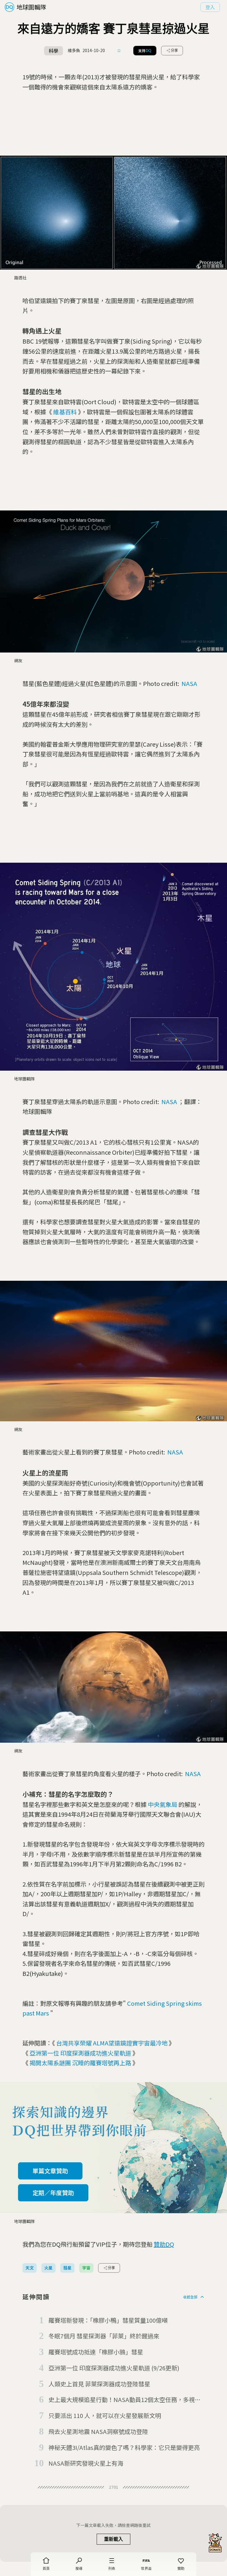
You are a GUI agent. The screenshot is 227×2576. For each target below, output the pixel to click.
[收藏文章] (119, 51)
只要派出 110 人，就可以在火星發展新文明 (105, 2415)
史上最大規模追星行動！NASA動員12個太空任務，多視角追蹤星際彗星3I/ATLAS (125, 2400)
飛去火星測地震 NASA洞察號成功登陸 (98, 2431)
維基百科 (65, 412)
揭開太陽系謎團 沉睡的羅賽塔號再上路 (80, 2063)
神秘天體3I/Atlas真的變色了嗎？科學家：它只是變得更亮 (124, 2447)
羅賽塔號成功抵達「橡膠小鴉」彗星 (96, 2352)
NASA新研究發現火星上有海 (86, 2463)
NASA (189, 683)
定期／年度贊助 (53, 2193)
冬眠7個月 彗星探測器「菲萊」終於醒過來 (104, 2336)
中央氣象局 (163, 1804)
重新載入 (113, 2539)
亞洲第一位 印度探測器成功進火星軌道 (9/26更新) (114, 2368)
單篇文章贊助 (50, 2171)
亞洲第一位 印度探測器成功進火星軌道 (80, 2053)
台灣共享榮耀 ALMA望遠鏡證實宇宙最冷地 (112, 2043)
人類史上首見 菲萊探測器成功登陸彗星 (99, 2384)
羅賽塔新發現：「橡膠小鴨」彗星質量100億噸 (108, 2320)
